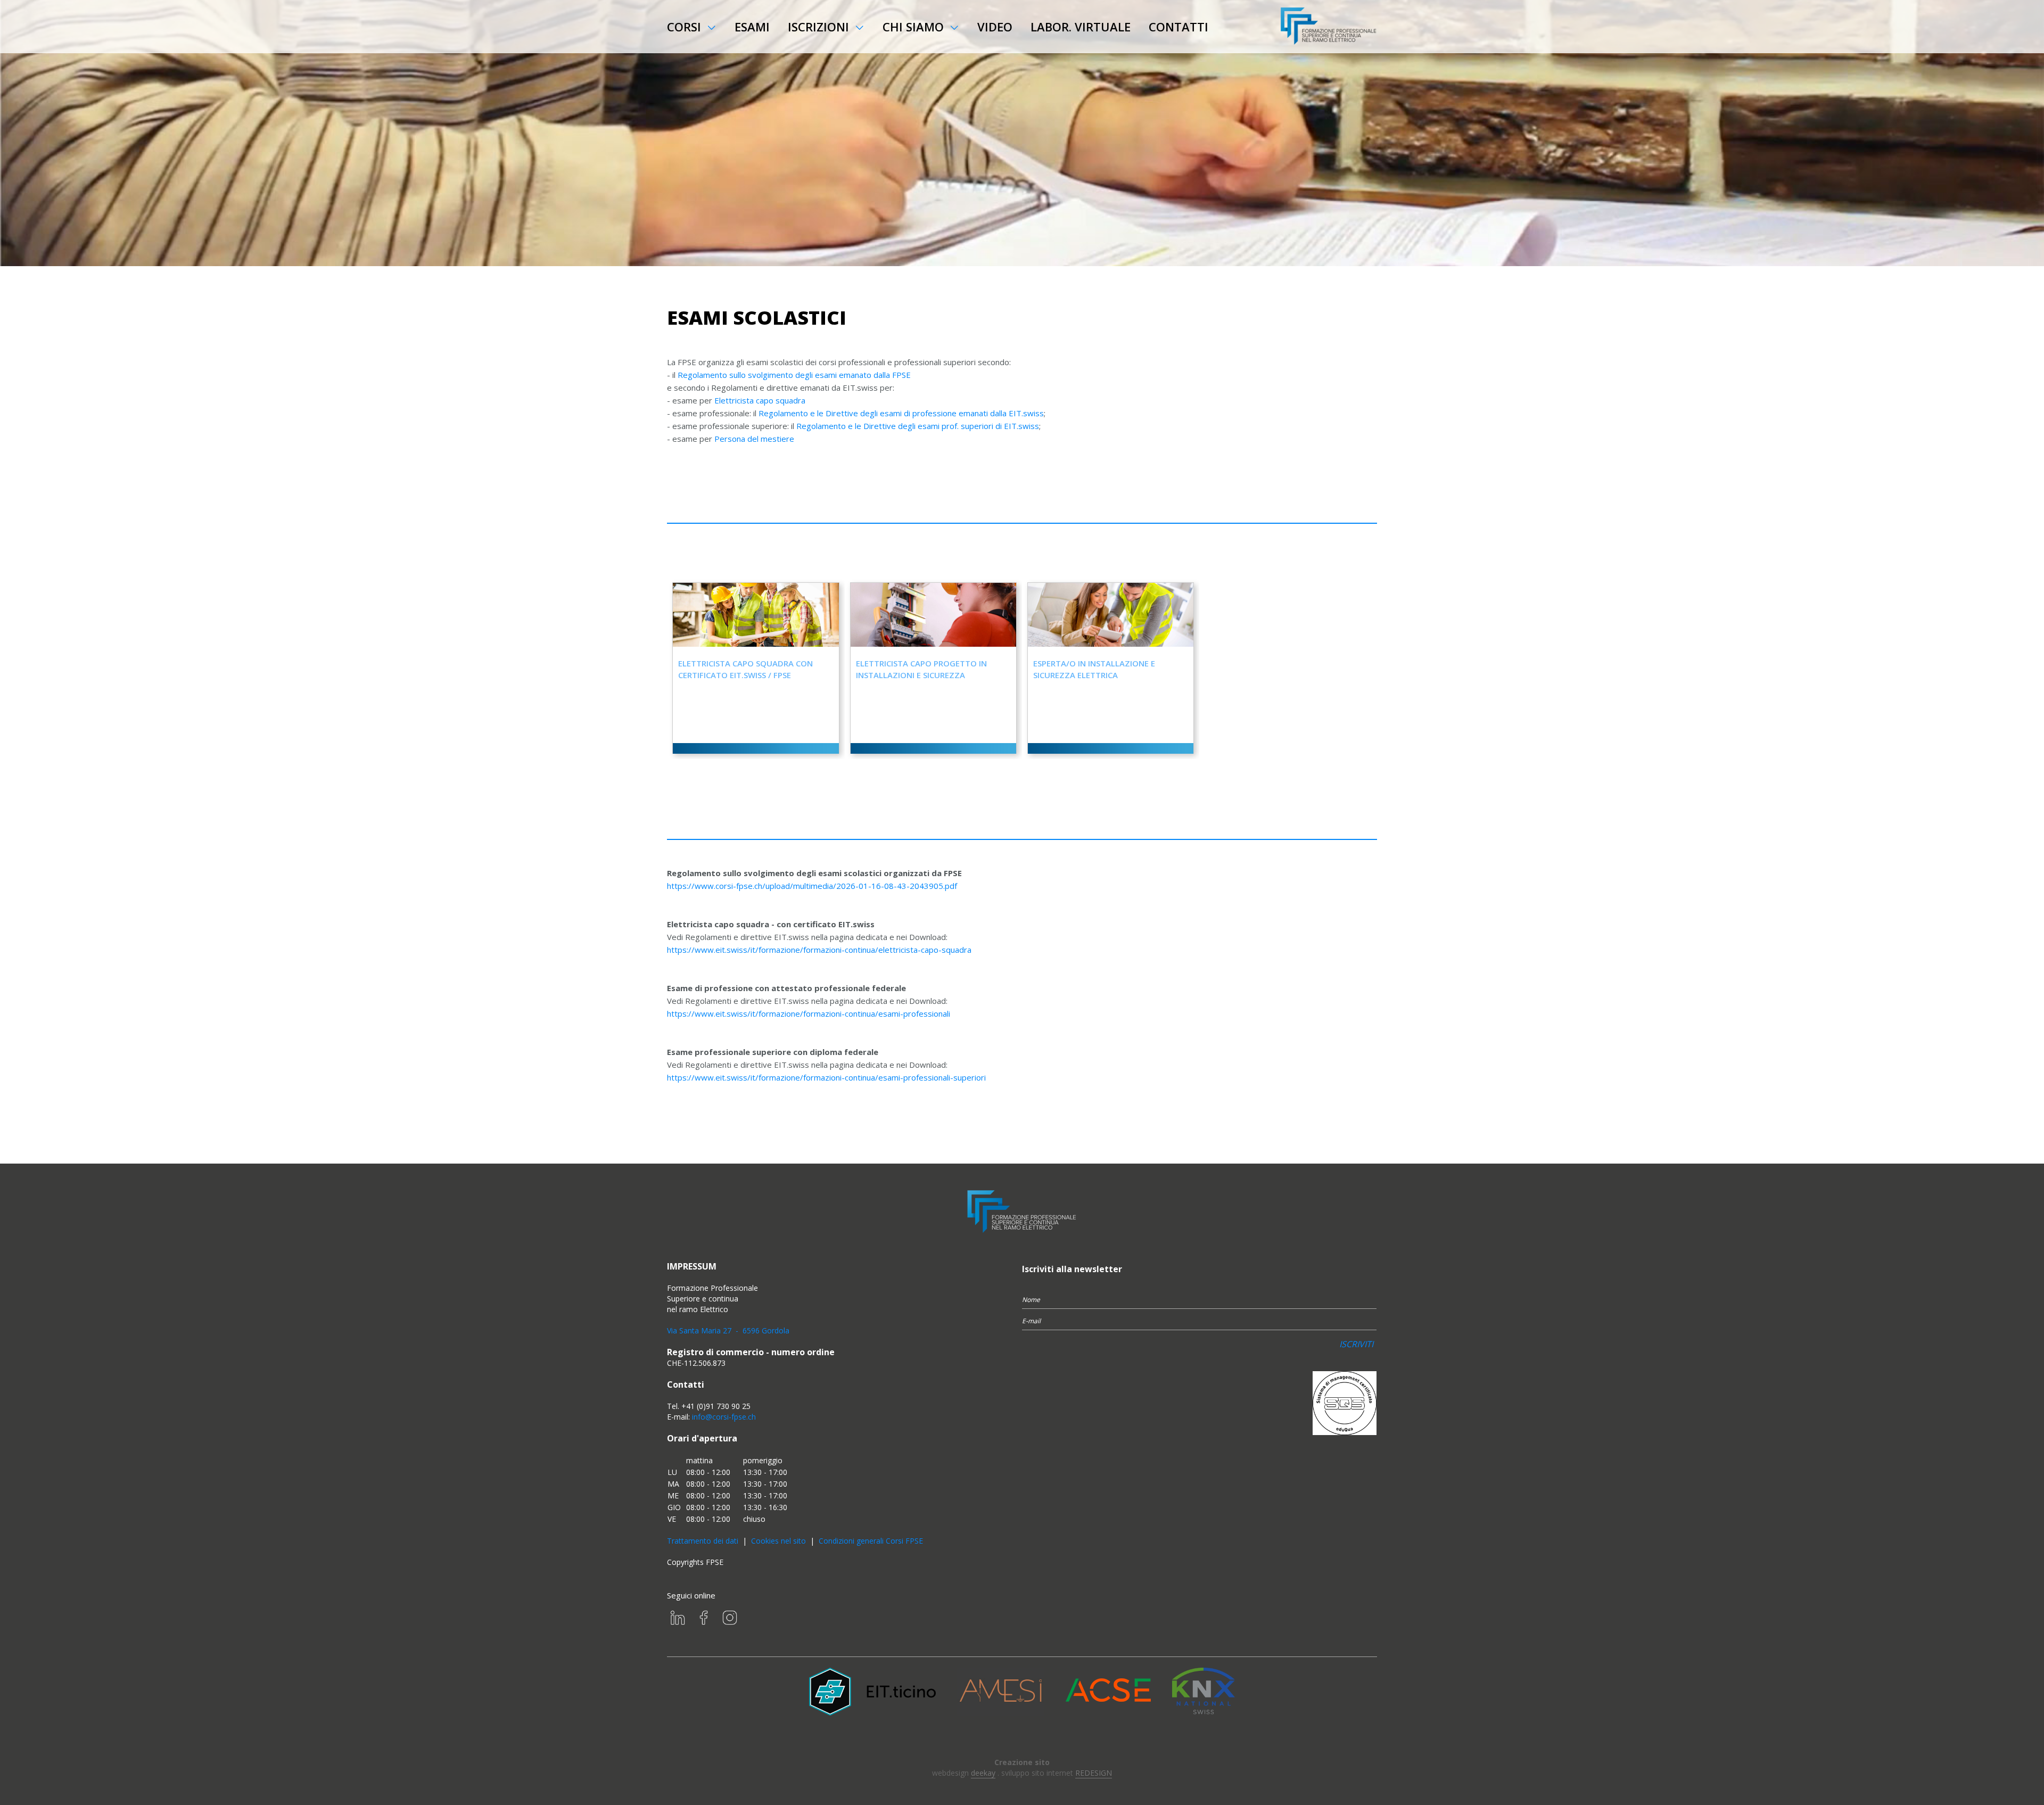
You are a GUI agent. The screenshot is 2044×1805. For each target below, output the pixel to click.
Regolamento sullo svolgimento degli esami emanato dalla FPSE (794, 375)
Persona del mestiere (754, 439)
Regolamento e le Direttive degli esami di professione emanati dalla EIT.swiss (901, 413)
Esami (752, 27)
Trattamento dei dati (703, 1541)
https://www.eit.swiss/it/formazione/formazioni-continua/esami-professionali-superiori (826, 1077)
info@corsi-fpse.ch (724, 1417)
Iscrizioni (818, 27)
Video (995, 27)
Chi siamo (913, 27)
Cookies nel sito (778, 1541)
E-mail (1031, 1321)
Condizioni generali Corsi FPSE (871, 1541)
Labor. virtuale (1081, 27)
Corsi (684, 27)
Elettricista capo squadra (760, 400)
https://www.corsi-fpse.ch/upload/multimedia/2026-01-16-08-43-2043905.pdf (812, 886)
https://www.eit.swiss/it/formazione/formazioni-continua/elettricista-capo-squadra (819, 950)
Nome (1031, 1300)
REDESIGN (1094, 1773)
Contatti (1178, 27)
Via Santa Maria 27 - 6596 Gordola (728, 1330)
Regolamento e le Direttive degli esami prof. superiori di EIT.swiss (918, 426)
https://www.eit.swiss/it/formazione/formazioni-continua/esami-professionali (809, 1013)
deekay (983, 1773)
